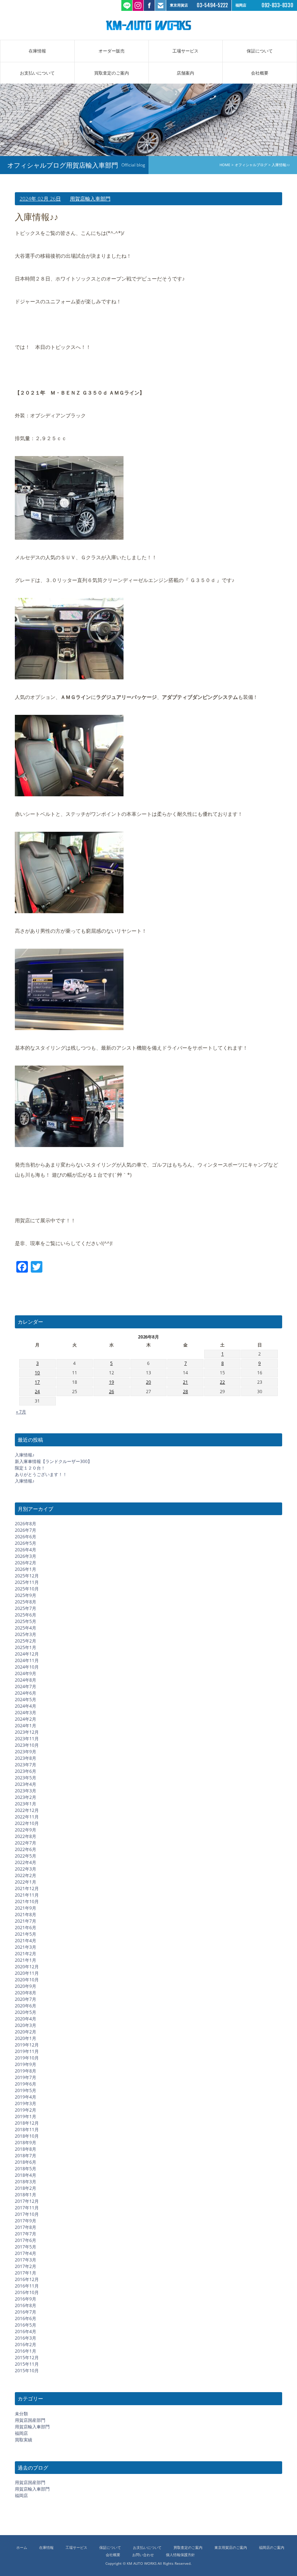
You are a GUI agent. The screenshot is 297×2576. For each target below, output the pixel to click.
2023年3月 (26, 1791)
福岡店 (21, 2433)
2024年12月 (27, 1654)
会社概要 (260, 73)
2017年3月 (26, 2260)
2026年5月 (26, 1543)
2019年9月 (26, 2064)
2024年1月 (26, 1726)
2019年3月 (26, 2103)
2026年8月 (26, 1524)
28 (185, 1392)
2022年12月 (27, 1810)
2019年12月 (27, 2045)
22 (222, 1382)
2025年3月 (26, 1634)
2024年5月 (26, 1700)
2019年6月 (26, 2084)
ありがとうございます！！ (41, 1474)
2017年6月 (26, 2240)
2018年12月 (27, 2123)
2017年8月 (26, 2227)
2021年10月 (27, 1902)
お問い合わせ (143, 2555)
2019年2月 (26, 2110)
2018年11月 (27, 2130)
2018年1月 (26, 2195)
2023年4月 (26, 1784)
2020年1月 (26, 2038)
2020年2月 (26, 2032)
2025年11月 (27, 1582)
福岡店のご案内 (272, 2548)
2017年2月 (26, 2266)
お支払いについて (37, 73)
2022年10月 (27, 1823)
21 (185, 1382)
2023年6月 (26, 1771)
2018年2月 (26, 2188)
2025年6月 (26, 1615)
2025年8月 (26, 1602)
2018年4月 (26, 2175)
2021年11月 (27, 1895)
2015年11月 (27, 2364)
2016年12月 (27, 2279)
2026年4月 (26, 1550)
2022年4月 (26, 1862)
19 (112, 1382)
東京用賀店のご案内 (231, 2548)
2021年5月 (26, 1934)
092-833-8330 (277, 5)
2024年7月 (26, 1687)
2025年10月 (27, 1589)
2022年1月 (26, 1882)
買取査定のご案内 (112, 73)
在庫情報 (37, 51)
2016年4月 (26, 2332)
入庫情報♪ (25, 1455)
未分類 (21, 2414)
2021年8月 (26, 1915)
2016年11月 (27, 2286)
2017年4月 (26, 2253)
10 (37, 1373)
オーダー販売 (112, 51)
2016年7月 (26, 2312)
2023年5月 (26, 1778)
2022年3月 (26, 1869)
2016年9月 (26, 2299)
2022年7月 (26, 1843)
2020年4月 (26, 2019)
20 (148, 1382)
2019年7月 (26, 2077)
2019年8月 (26, 2071)
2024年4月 (26, 1706)
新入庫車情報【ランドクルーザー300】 (53, 1461)
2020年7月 (26, 1999)
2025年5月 (26, 1621)
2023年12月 (27, 1732)
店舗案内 (185, 73)
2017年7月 (26, 2234)
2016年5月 (26, 2325)
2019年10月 (27, 2058)
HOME (225, 165)
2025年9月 (26, 1595)
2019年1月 (26, 2117)
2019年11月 (27, 2051)
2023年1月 (26, 1804)
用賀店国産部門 (30, 2420)
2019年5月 (26, 2090)
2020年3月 (26, 2025)
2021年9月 (26, 1908)
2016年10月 (27, 2292)
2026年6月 (26, 1537)
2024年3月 (26, 1713)
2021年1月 (26, 1960)
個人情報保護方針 (180, 2555)
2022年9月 (26, 1830)
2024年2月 (26, 1719)
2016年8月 (26, 2305)
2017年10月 (27, 2214)
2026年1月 (26, 1569)
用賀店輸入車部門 (90, 199)
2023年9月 (26, 1752)
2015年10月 (27, 2371)
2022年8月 (26, 1836)
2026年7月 (26, 1530)
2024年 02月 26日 (40, 199)
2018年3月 (26, 2182)
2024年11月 (27, 1660)
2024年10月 (27, 1667)
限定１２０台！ (30, 1468)
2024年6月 (26, 1693)
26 (112, 1392)
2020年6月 (26, 2006)
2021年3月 (26, 1947)
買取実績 (24, 2440)
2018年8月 (26, 2149)
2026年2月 (26, 1563)
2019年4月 (26, 2097)
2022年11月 (27, 1817)
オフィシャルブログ (251, 165)
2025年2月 (26, 1641)
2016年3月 (26, 2338)
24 (37, 1392)
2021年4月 (26, 1941)
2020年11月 (27, 1973)
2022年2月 (26, 1875)
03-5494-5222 (212, 5)
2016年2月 (26, 2345)
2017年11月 (27, 2208)
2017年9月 (26, 2221)
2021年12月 (27, 1888)
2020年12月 (27, 1967)
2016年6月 (26, 2318)
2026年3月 (26, 1556)
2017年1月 (26, 2273)
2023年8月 (26, 1758)
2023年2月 (26, 1797)
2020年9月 (26, 1986)
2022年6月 (26, 1849)
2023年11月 (27, 1739)
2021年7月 (26, 1921)
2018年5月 (26, 2169)
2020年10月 (27, 1980)
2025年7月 (26, 1608)
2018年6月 (26, 2162)
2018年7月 (26, 2156)
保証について (260, 51)
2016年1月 (26, 2351)
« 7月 (21, 1412)
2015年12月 (27, 2358)
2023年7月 (26, 1765)
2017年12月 (27, 2201)
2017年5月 (26, 2247)
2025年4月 (26, 1628)
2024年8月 (26, 1680)
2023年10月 (27, 1745)
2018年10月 (27, 2136)
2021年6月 (26, 1928)
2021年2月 (26, 1954)
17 (37, 1382)
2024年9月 (26, 1673)
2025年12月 (27, 1576)
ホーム (22, 2548)
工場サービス (185, 51)
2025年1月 (26, 1647)
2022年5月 (26, 1856)
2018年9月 (26, 2143)
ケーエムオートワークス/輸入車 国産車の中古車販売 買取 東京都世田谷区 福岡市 (148, 25)
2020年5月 (26, 2012)
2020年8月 (26, 1993)
